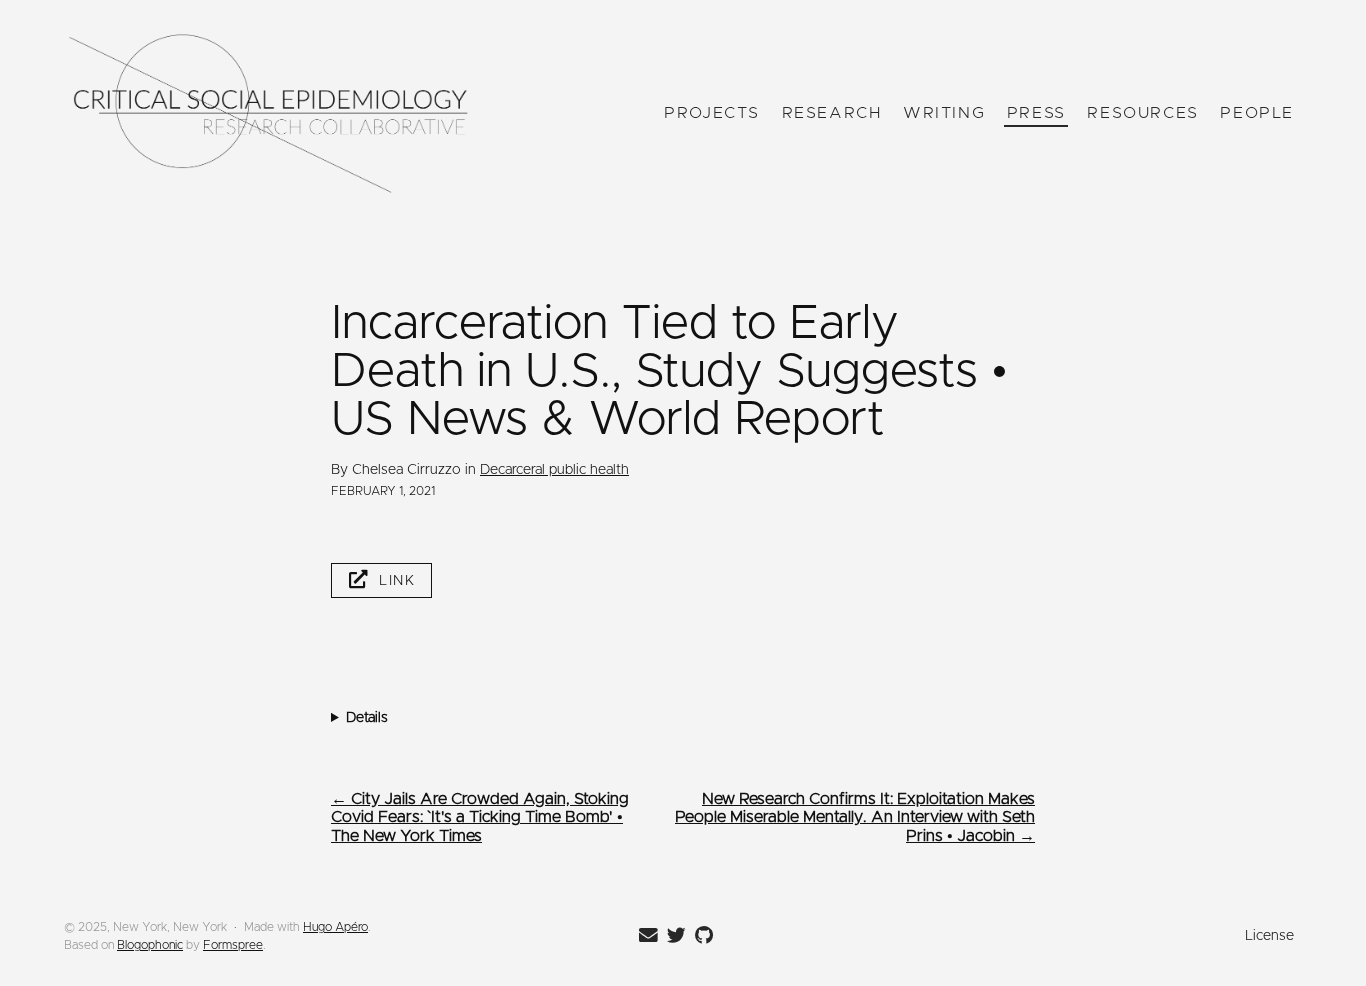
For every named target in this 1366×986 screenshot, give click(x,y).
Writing (944, 113)
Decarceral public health (554, 470)
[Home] (268, 113)
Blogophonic (150, 945)
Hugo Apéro (335, 927)
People (1257, 113)
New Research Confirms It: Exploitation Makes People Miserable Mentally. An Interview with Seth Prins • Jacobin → (855, 817)
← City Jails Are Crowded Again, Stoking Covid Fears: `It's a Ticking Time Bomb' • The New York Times (480, 817)
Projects (712, 113)
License (1269, 936)
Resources (1142, 113)
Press (1036, 113)
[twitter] (673, 936)
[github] (701, 936)
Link (397, 581)
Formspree (233, 945)
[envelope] (645, 936)
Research (832, 113)
